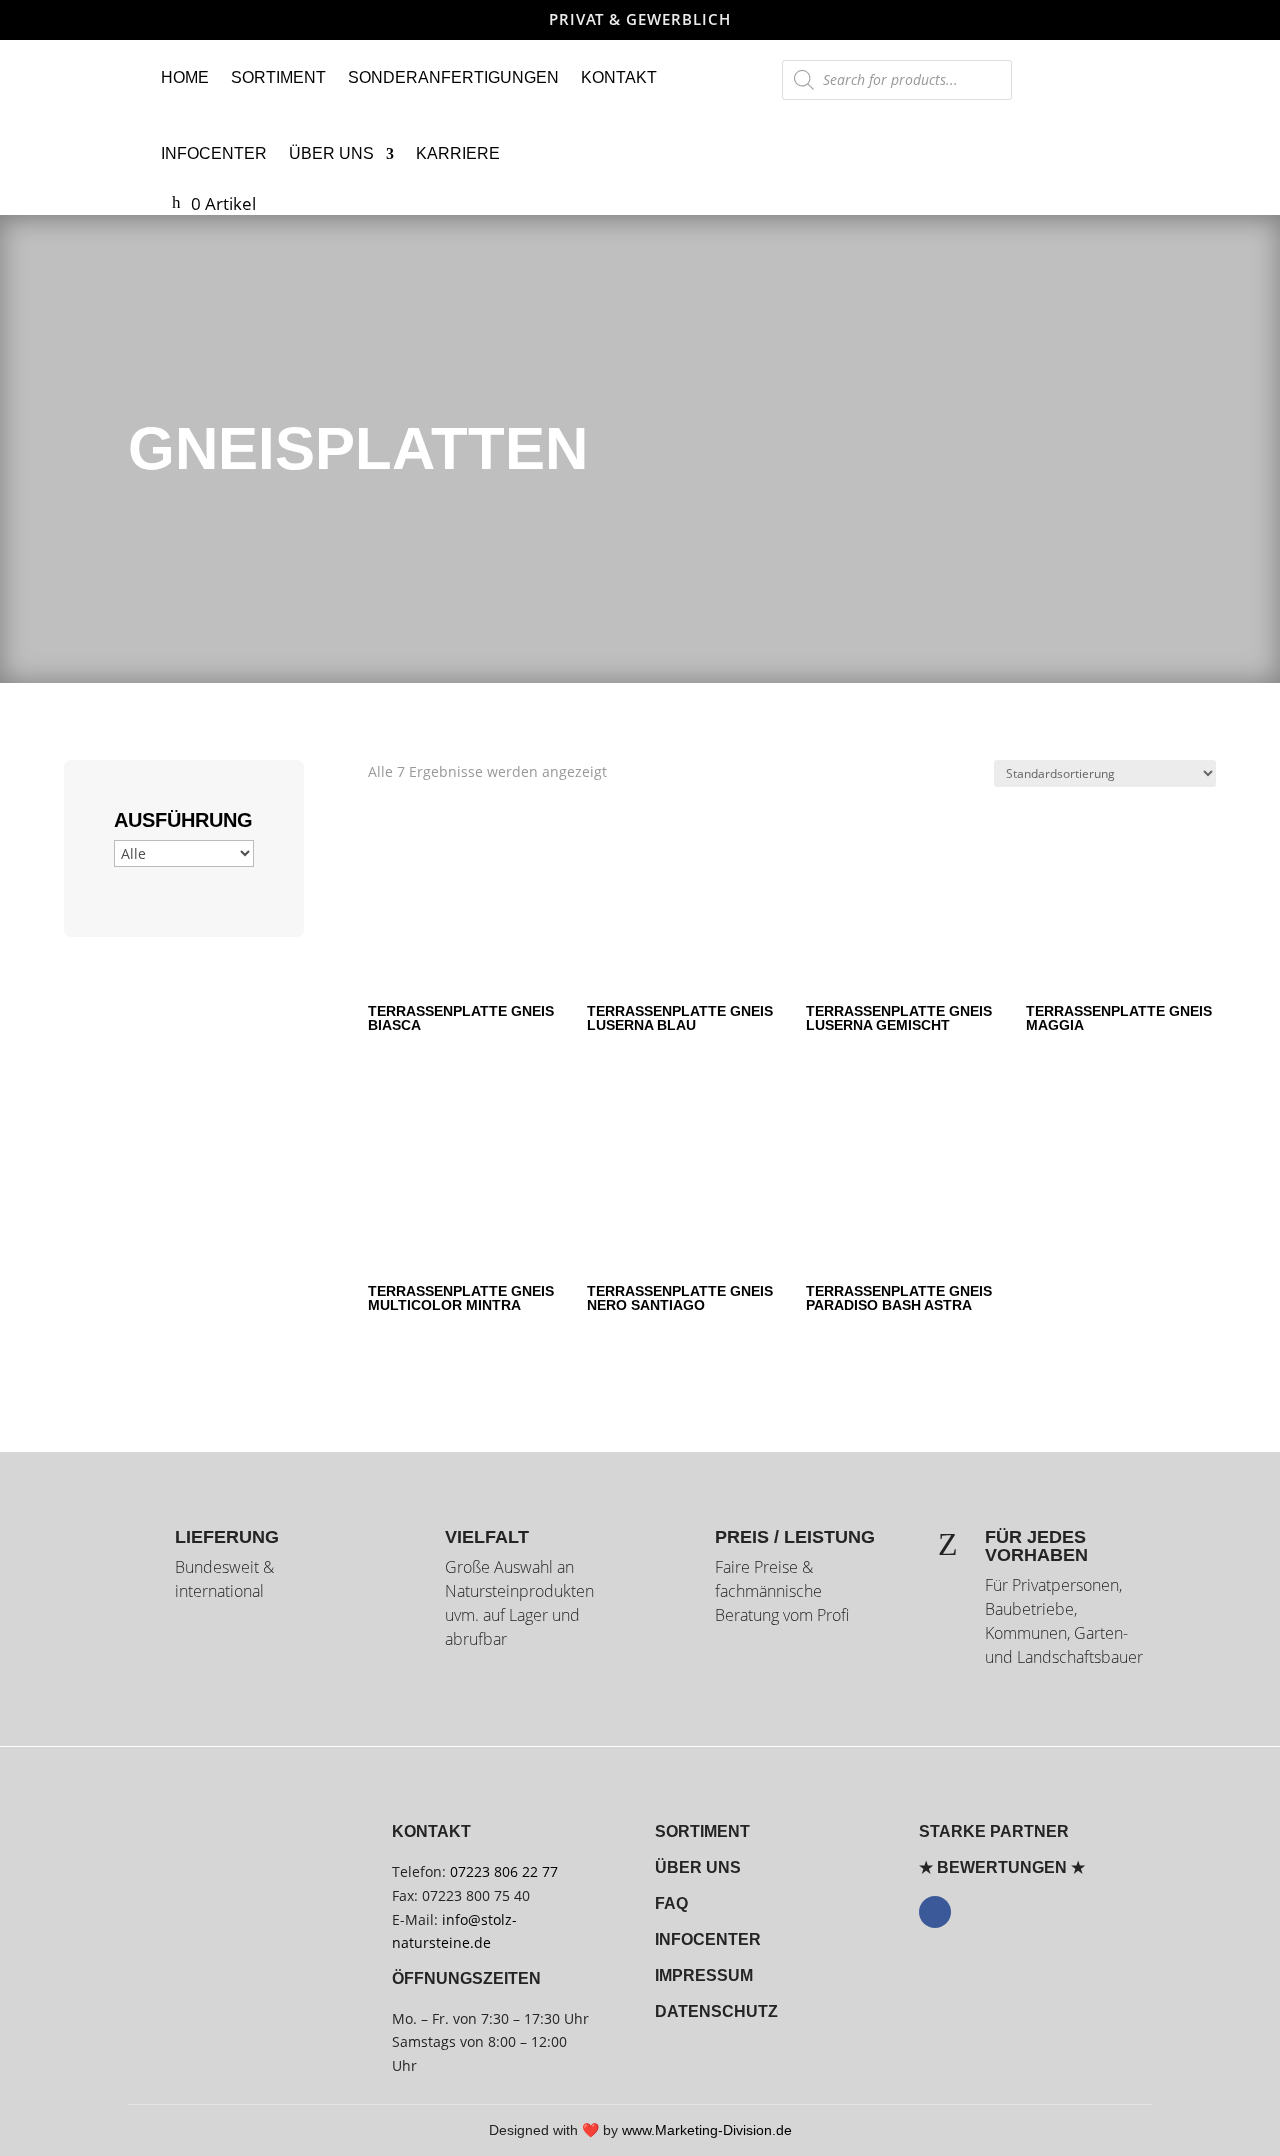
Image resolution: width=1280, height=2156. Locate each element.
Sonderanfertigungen (453, 77)
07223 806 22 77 (504, 1871)
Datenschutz (716, 2011)
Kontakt (619, 77)
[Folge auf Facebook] (935, 1912)
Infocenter (214, 153)
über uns (698, 1867)
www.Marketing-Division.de (707, 2130)
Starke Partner (994, 1831)
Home (185, 77)
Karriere (458, 153)
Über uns (331, 153)
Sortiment (278, 77)
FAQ (671, 1903)
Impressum (704, 1975)
